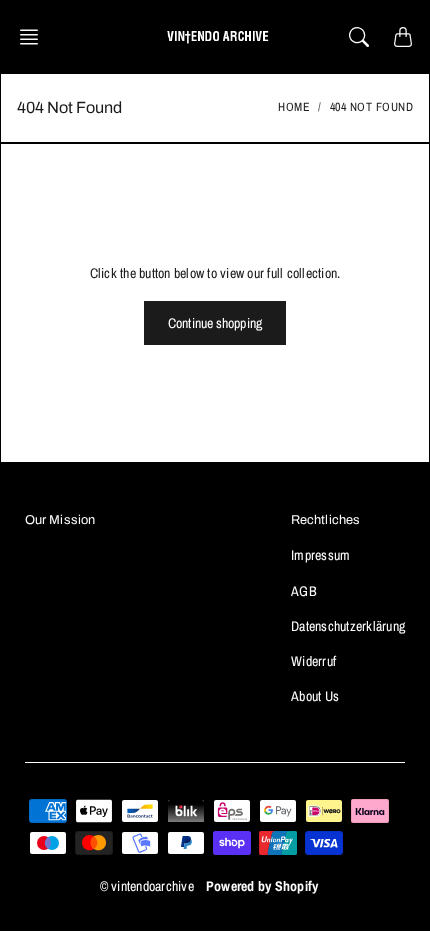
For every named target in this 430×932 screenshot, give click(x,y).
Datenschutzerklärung (348, 626)
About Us (315, 696)
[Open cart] (403, 37)
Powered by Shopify (262, 886)
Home (294, 107)
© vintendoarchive (147, 886)
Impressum (320, 555)
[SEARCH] (359, 37)
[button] (35, 37)
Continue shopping (215, 323)
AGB (304, 591)
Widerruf (313, 661)
